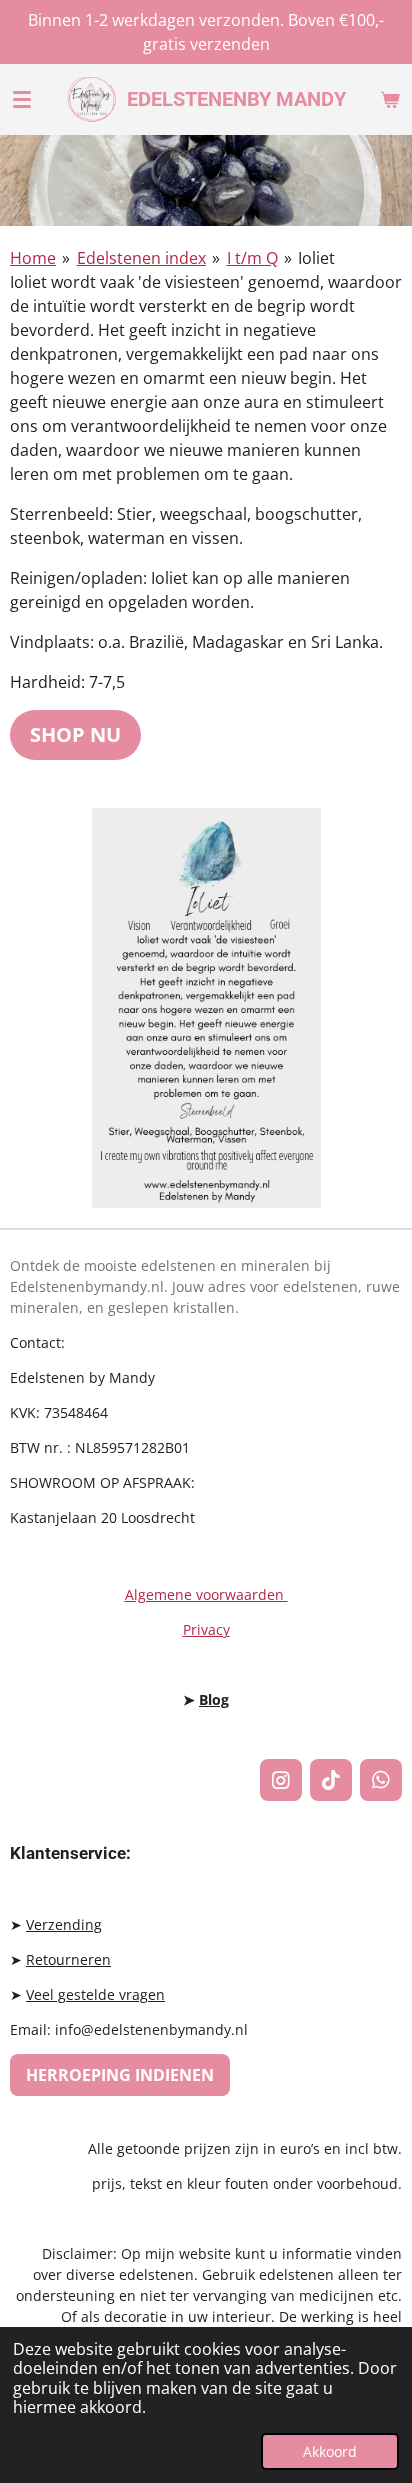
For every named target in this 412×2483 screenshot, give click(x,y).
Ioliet (316, 258)
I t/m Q (252, 258)
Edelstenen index (141, 258)
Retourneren (68, 1959)
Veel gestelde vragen (95, 1994)
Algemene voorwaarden (206, 1594)
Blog (214, 1699)
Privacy (206, 1629)
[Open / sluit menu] (22, 99)
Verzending (64, 1924)
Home (33, 258)
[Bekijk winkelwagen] (390, 99)
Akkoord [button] (330, 2451)
